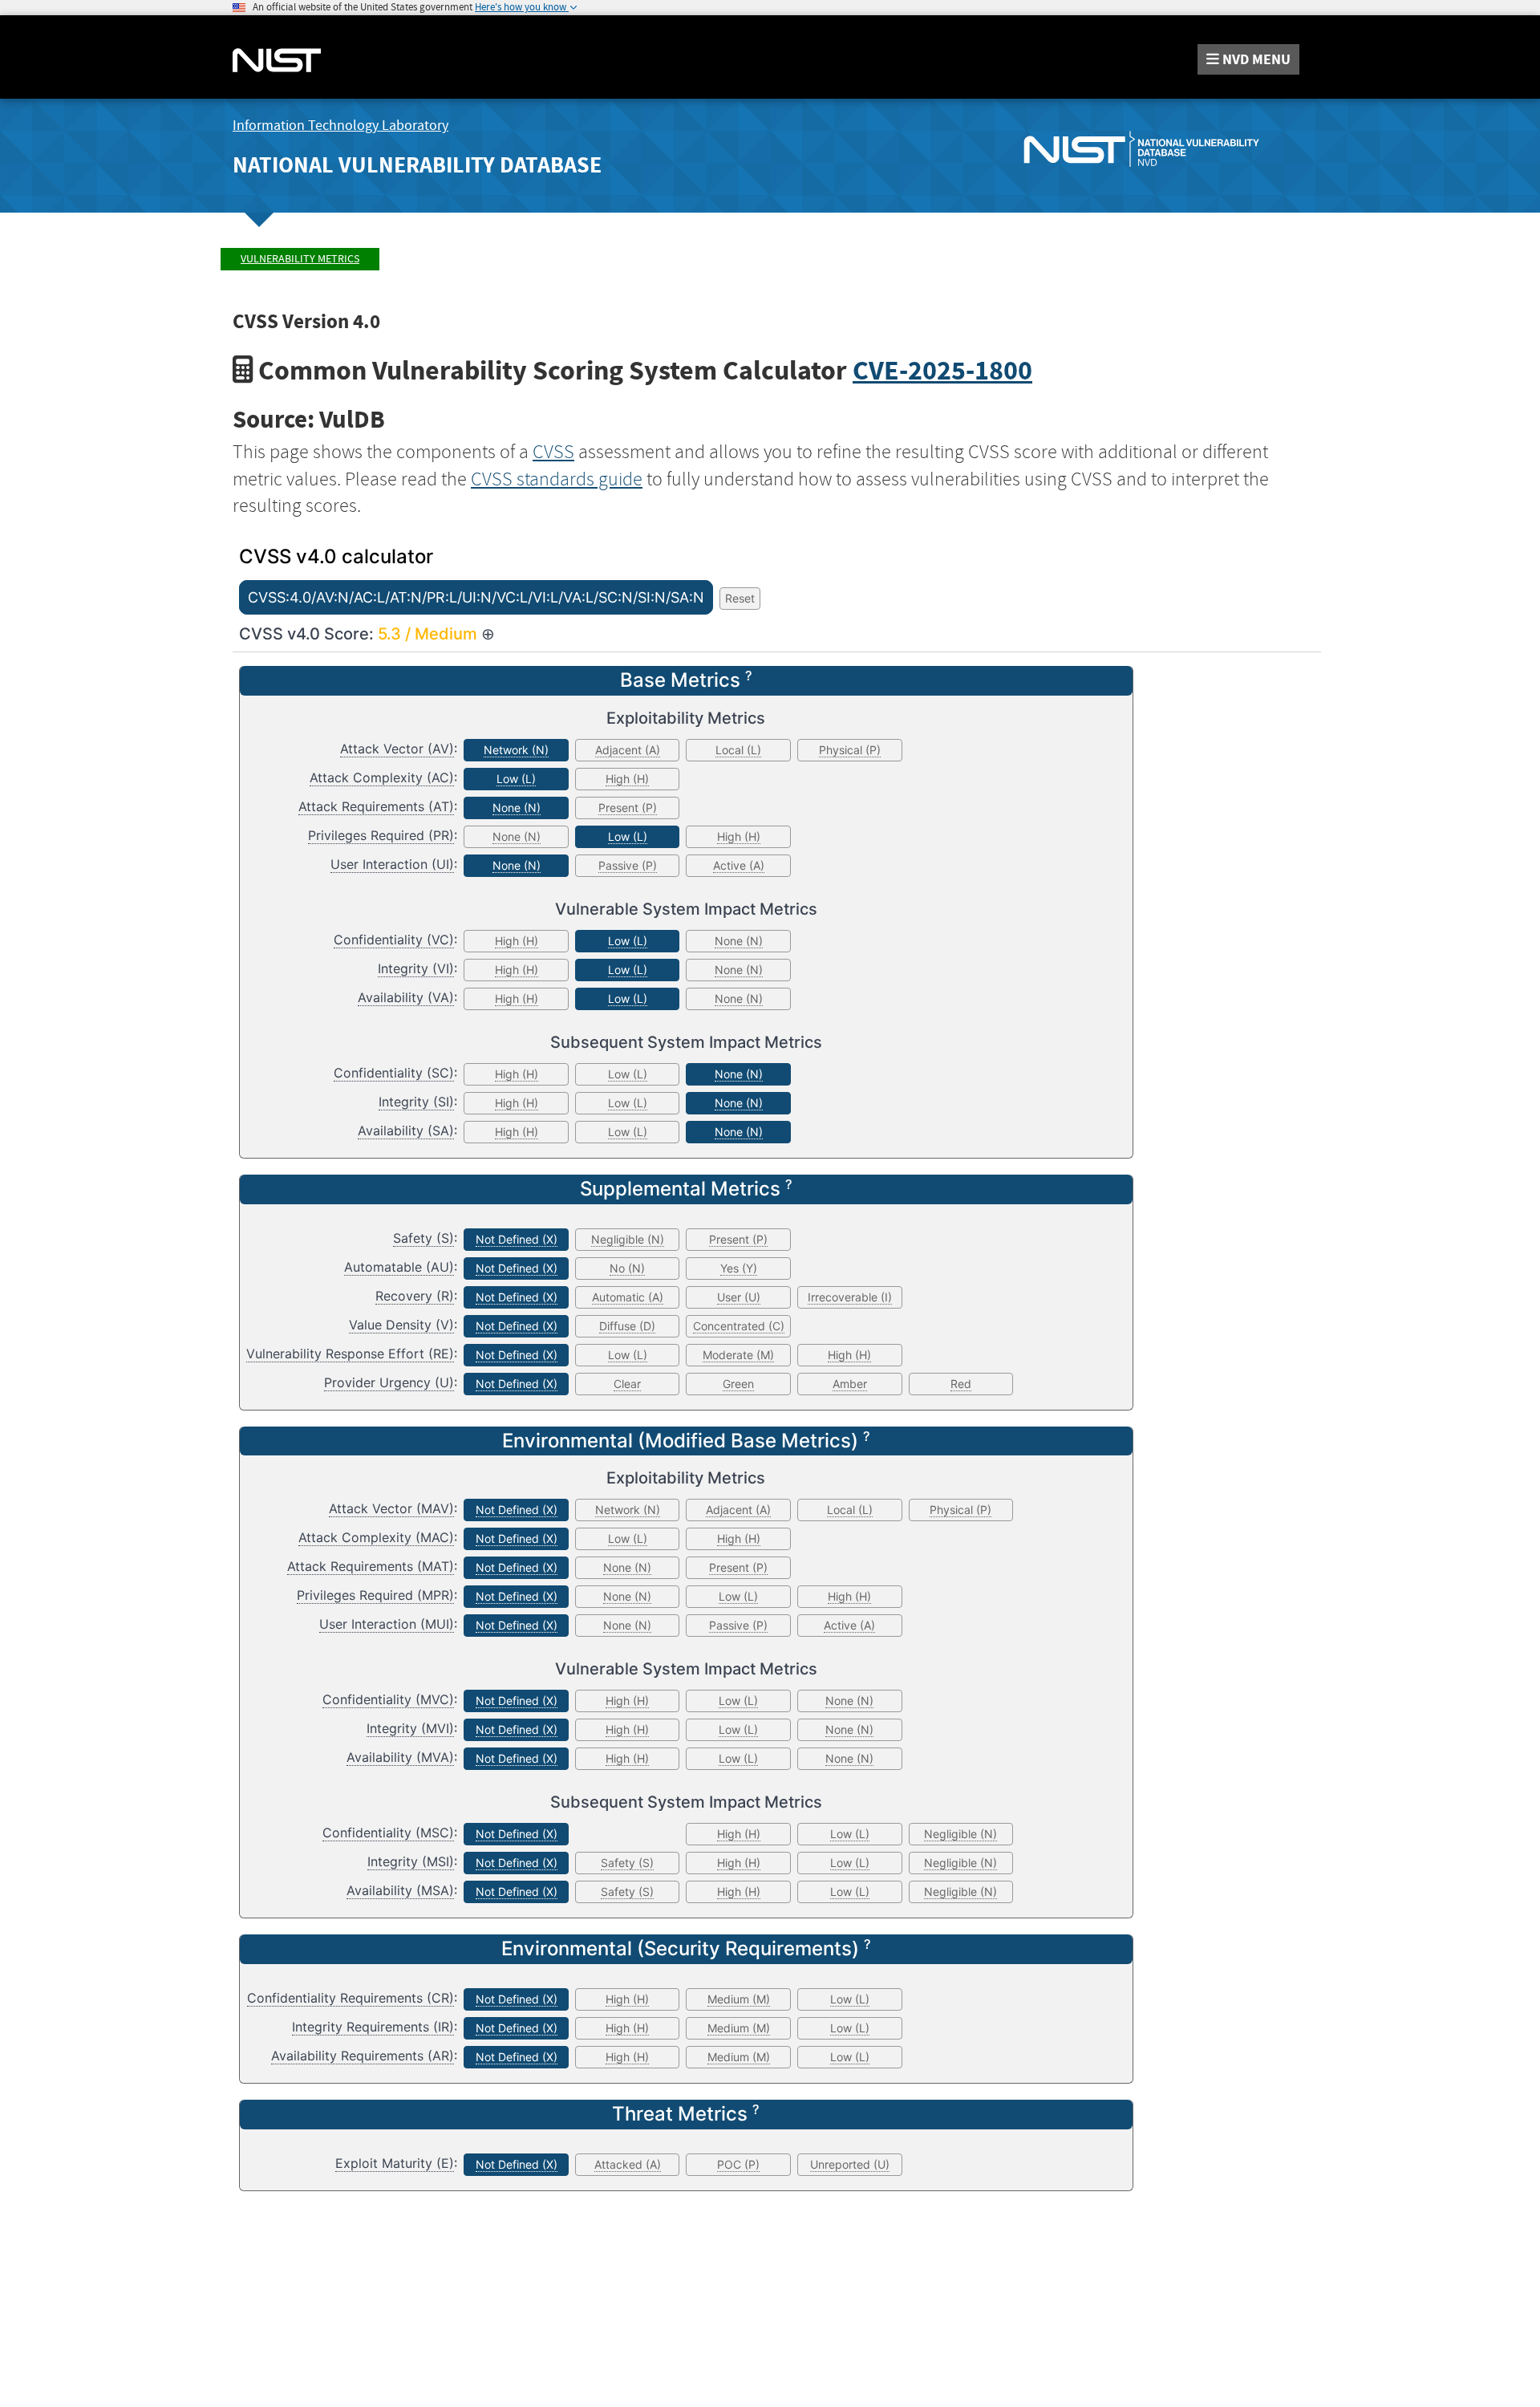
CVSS (553, 452)
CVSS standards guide (557, 479)
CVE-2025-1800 (942, 370)
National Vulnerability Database (417, 165)
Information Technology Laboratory (340, 126)
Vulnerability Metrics (300, 259)
